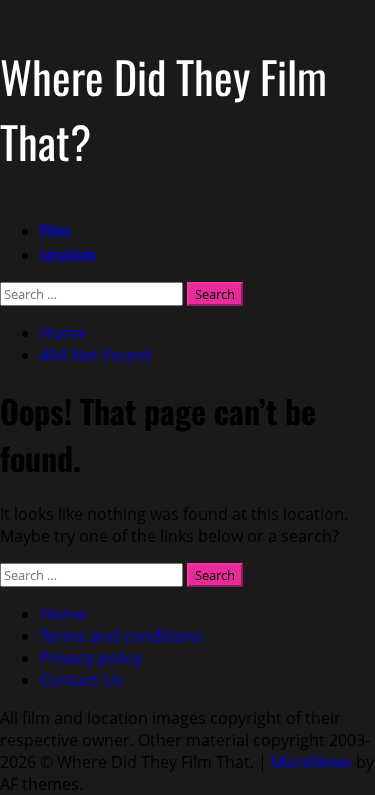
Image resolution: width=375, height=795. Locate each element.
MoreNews (311, 762)
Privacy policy (91, 658)
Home (63, 614)
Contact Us (81, 680)
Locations (68, 254)
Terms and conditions (121, 636)
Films (55, 230)
